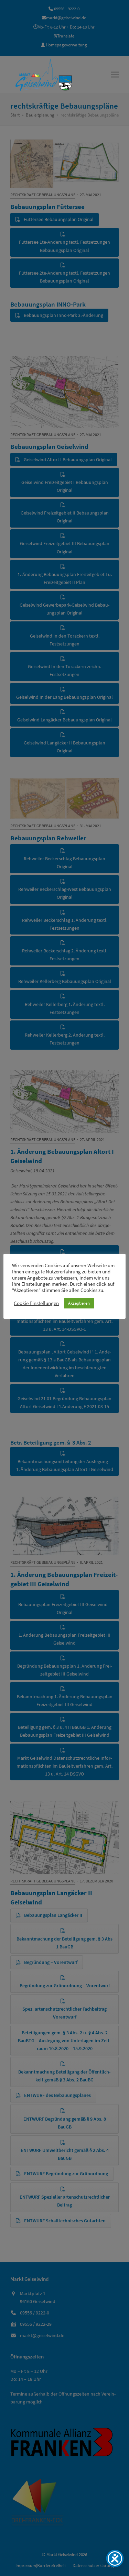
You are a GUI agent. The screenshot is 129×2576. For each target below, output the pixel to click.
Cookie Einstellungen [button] (36, 1303)
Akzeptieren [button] (79, 1303)
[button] (115, 74)
